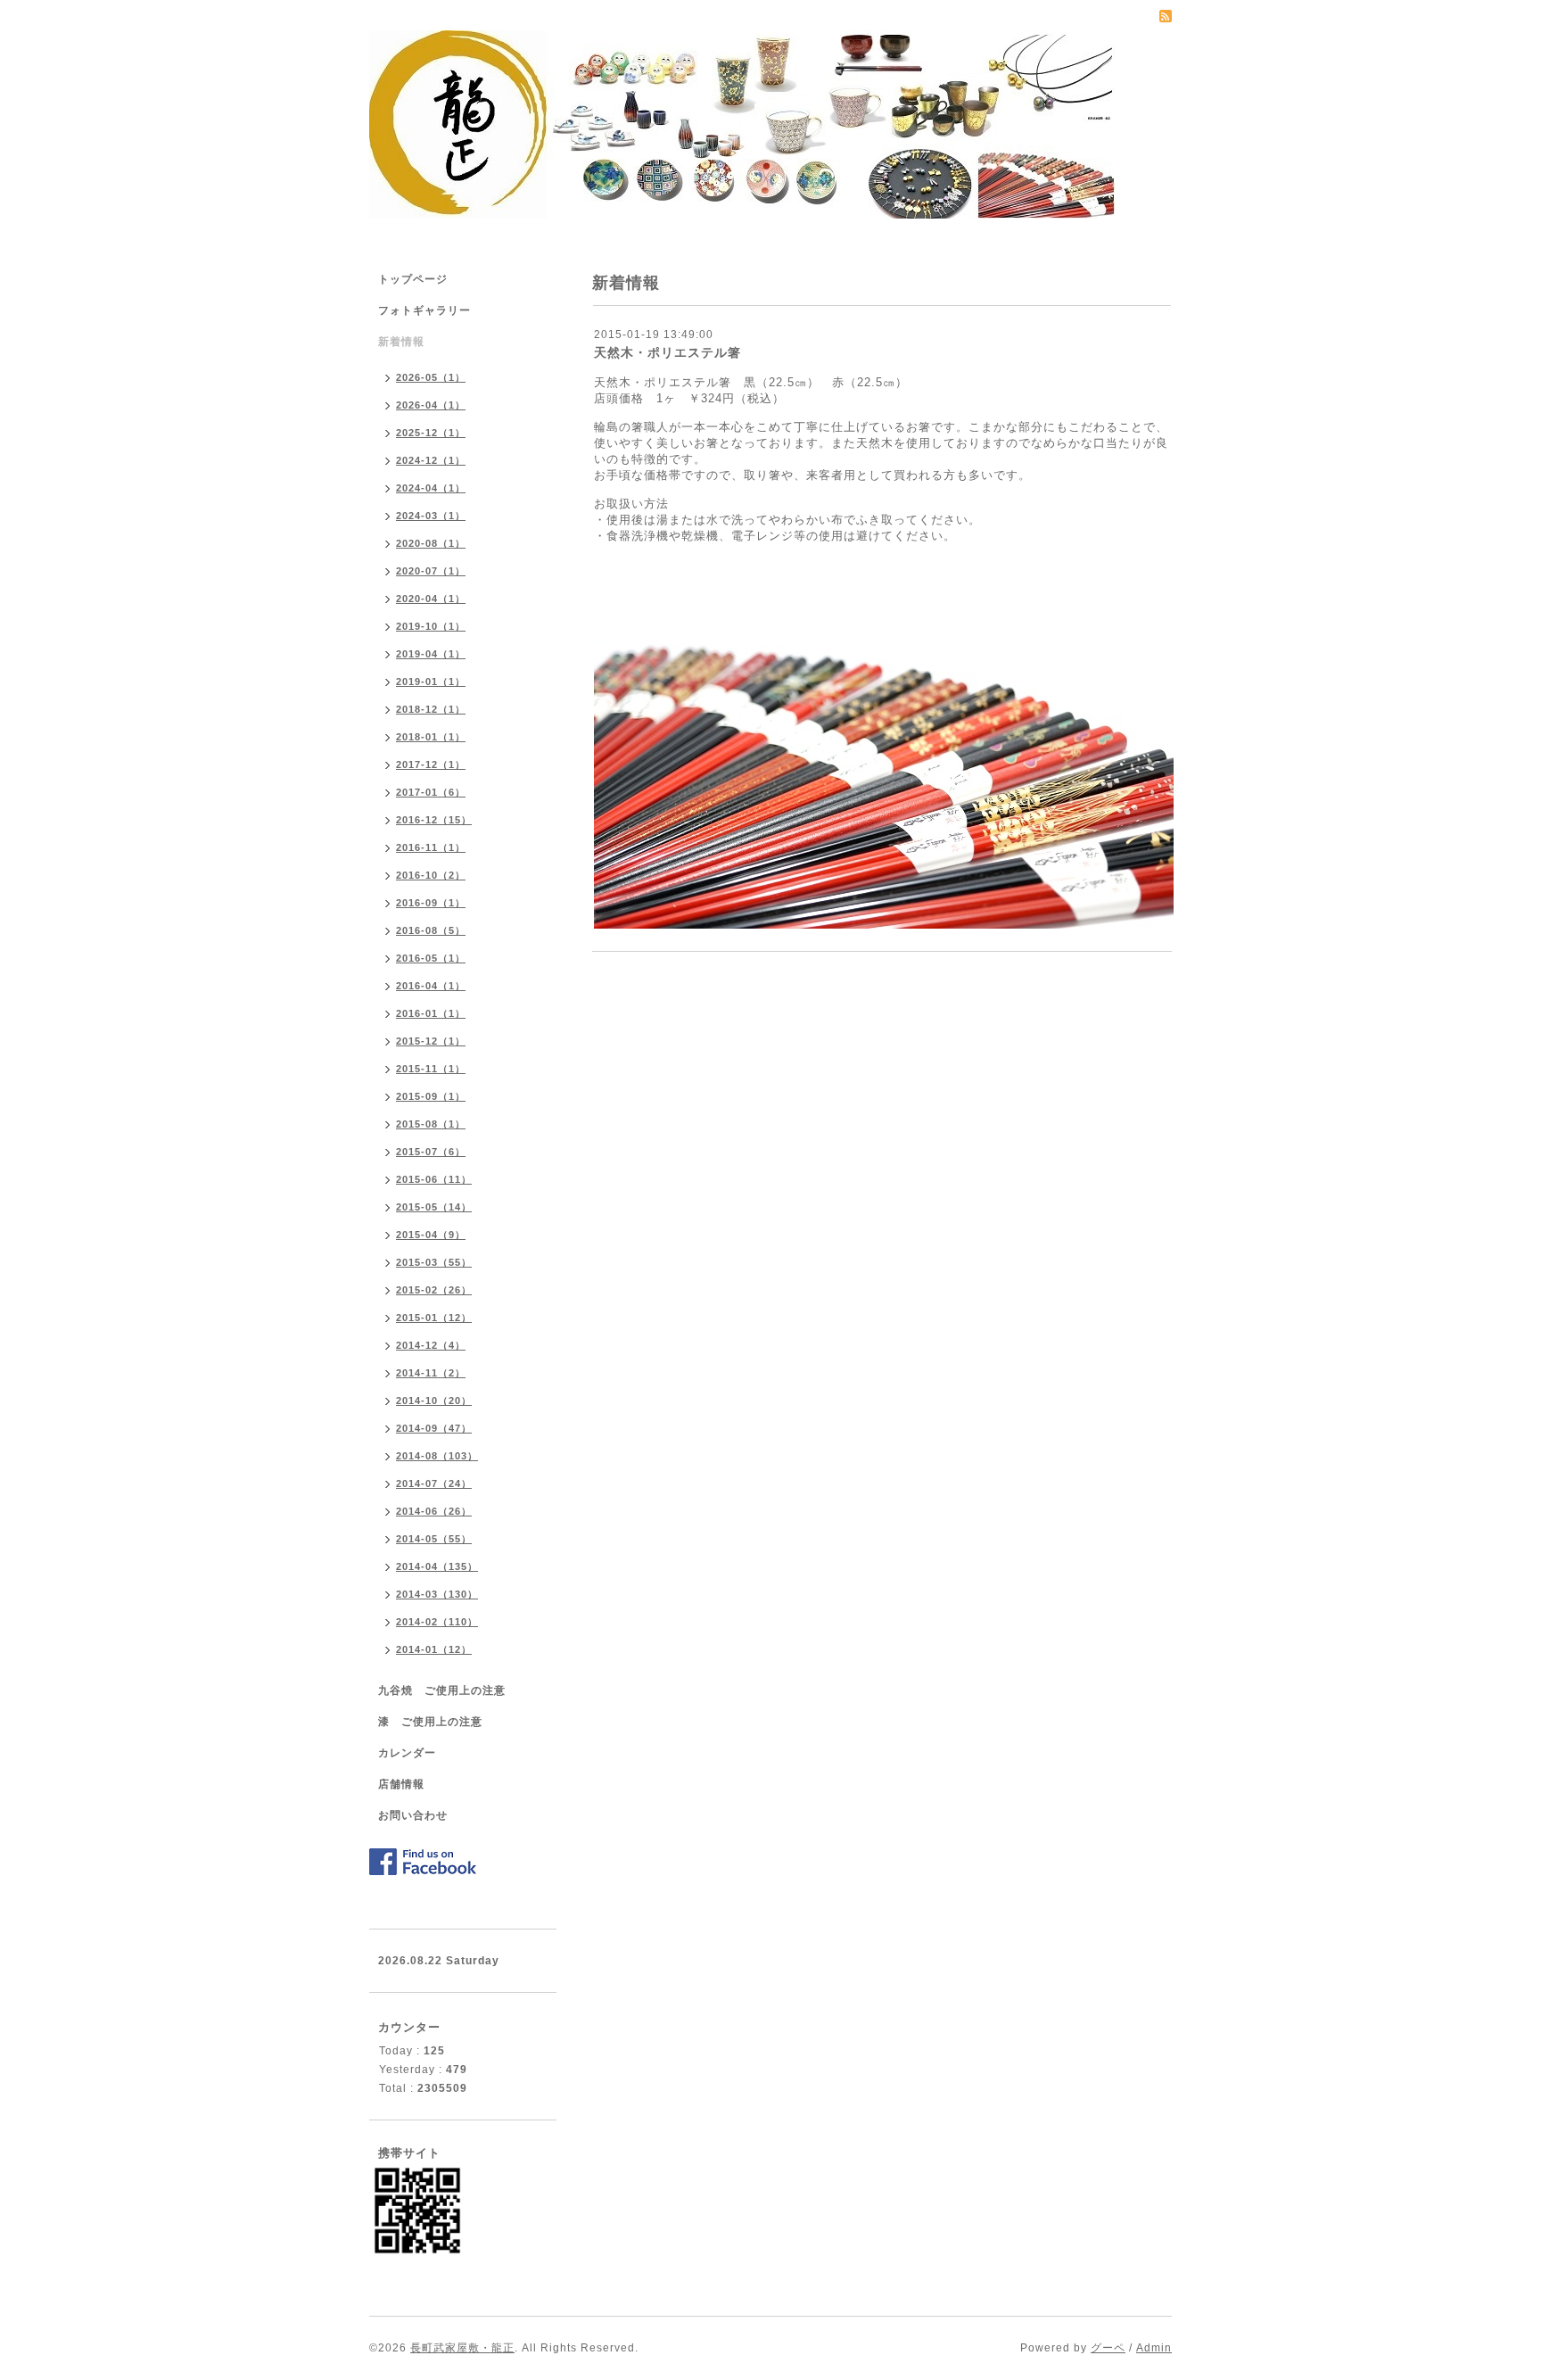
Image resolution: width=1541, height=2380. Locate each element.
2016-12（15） (434, 820)
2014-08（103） (437, 1456)
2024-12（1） (431, 460)
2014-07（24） (434, 1483)
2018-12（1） (431, 709)
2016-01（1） (431, 1013)
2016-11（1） (431, 847)
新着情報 (401, 342)
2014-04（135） (437, 1566)
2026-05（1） (431, 377)
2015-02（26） (434, 1290)
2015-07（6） (431, 1152)
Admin (1154, 2348)
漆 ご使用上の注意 (430, 1722)
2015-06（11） (434, 1179)
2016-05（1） (431, 958)
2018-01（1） (431, 737)
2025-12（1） (431, 433)
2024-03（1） (431, 516)
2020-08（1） (431, 543)
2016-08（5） (431, 930)
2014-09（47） (434, 1428)
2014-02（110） (437, 1622)
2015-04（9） (431, 1235)
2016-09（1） (431, 903)
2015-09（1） (431, 1096)
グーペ (1108, 2348)
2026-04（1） (431, 405)
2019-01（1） (431, 682)
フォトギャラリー (424, 310)
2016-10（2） (431, 875)
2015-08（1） (431, 1124)
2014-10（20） (434, 1401)
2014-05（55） (434, 1539)
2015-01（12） (434, 1318)
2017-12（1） (431, 764)
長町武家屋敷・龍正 (462, 2348)
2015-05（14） (434, 1207)
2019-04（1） (431, 654)
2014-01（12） (434, 1649)
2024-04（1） (431, 488)
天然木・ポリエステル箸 (667, 352)
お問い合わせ (413, 1815)
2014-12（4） (431, 1345)
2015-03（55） (434, 1262)
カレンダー (407, 1753)
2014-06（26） (434, 1511)
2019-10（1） (431, 626)
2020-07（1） (431, 571)
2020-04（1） (431, 599)
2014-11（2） (431, 1373)
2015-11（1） (431, 1069)
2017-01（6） (431, 792)
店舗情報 (401, 1784)
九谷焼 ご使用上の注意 (442, 1690)
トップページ (413, 279)
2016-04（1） (431, 986)
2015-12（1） (431, 1041)
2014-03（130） (437, 1594)
